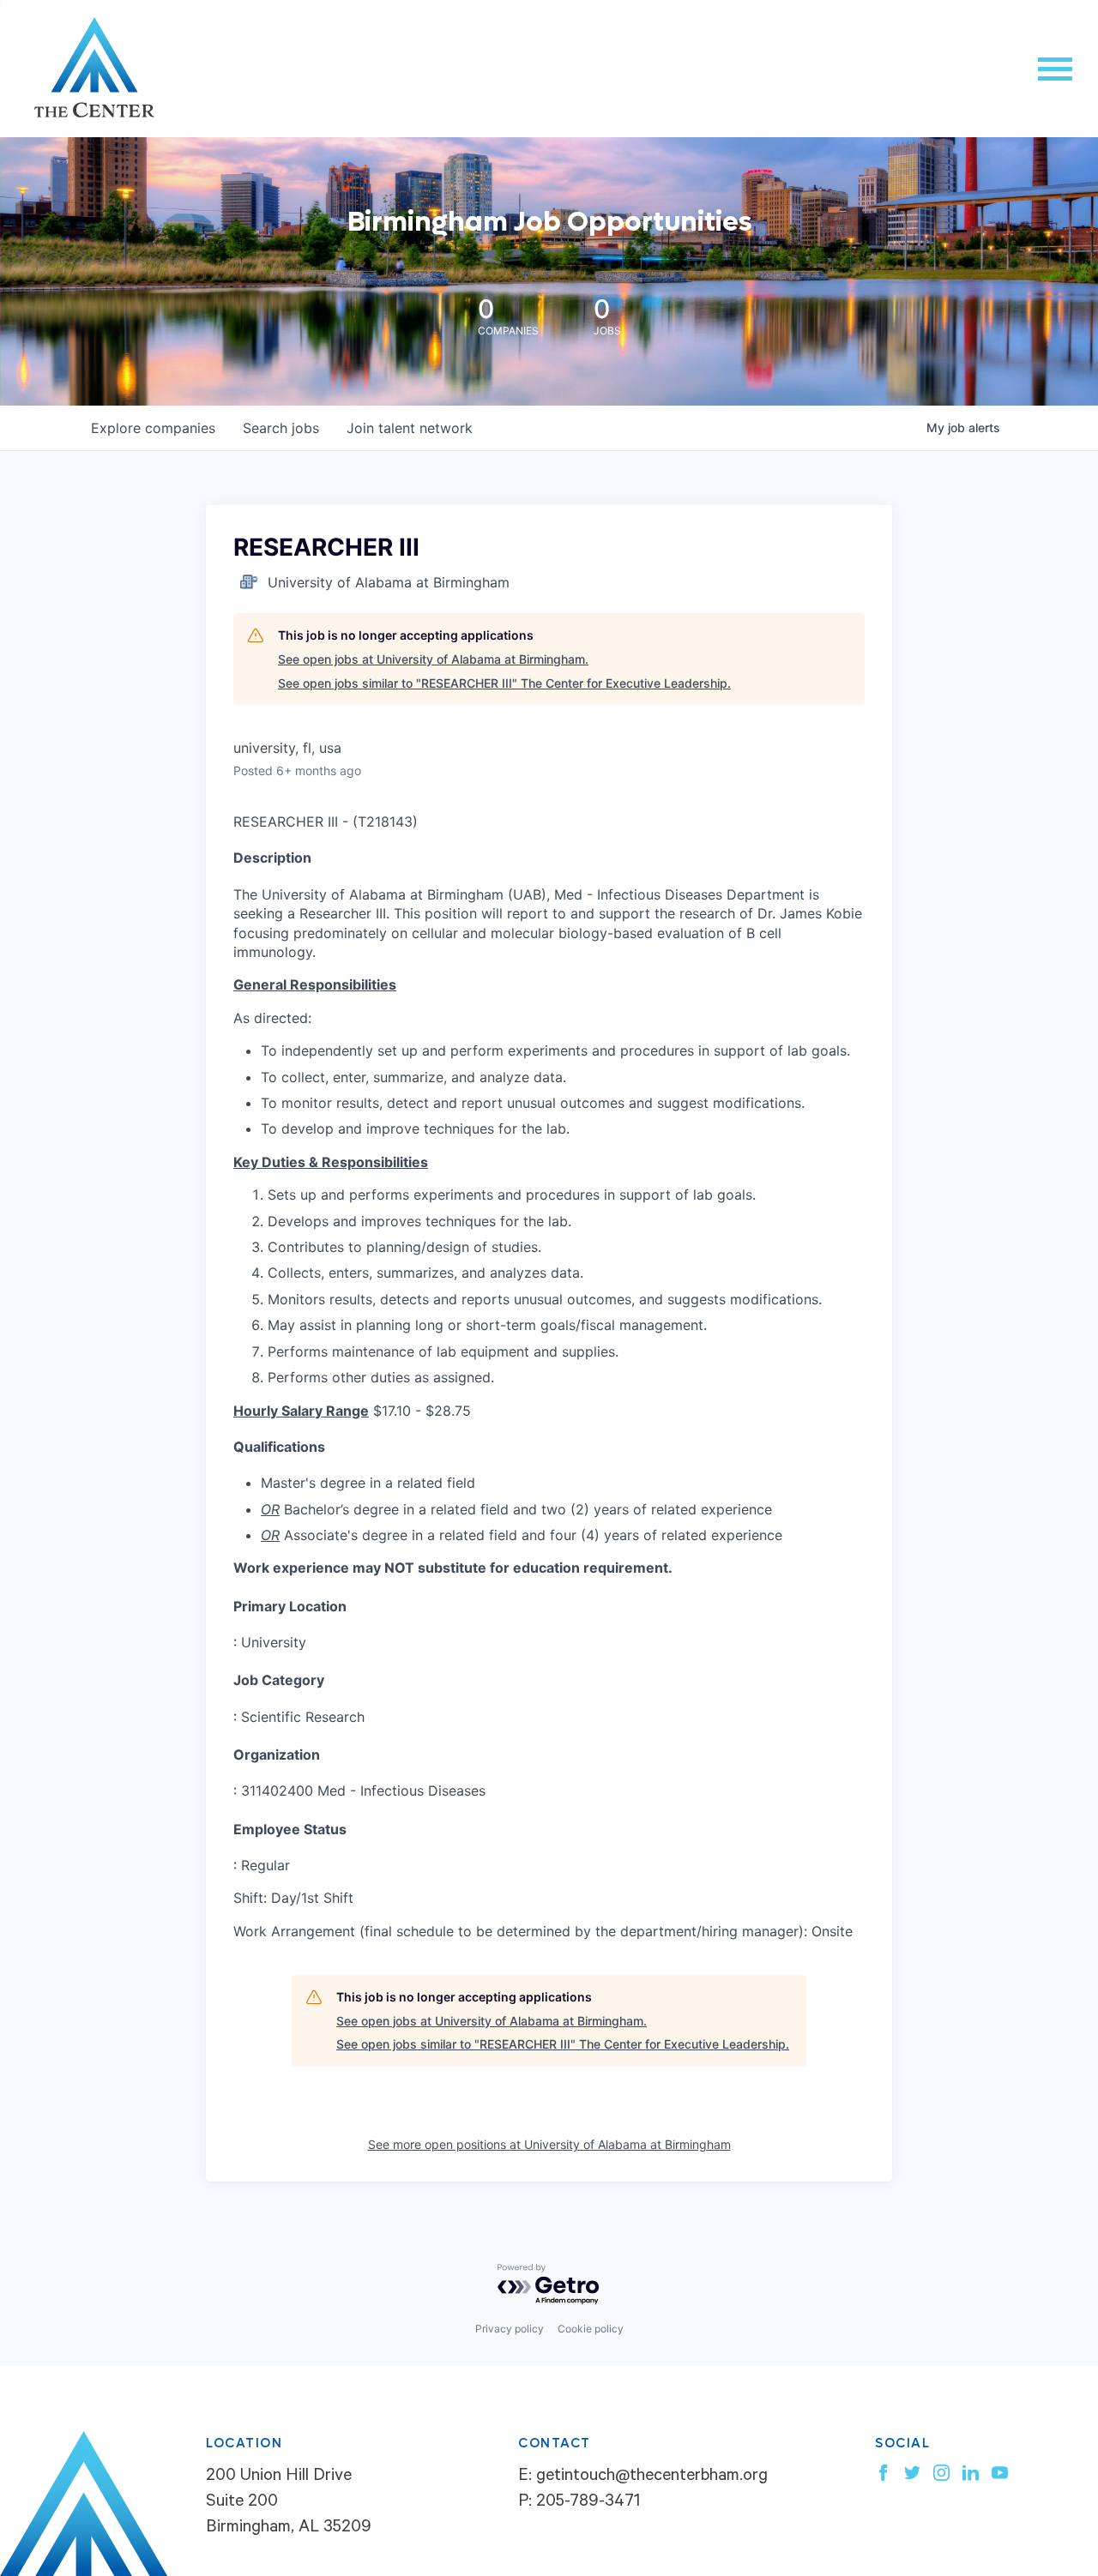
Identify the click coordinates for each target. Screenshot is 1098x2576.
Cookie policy (591, 2329)
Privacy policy (510, 2329)
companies (153, 428)
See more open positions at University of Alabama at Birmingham (549, 2144)
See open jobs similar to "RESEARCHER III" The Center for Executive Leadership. (504, 683)
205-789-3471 (588, 2503)
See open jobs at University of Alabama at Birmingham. (433, 659)
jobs (281, 428)
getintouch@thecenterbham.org (652, 2477)
